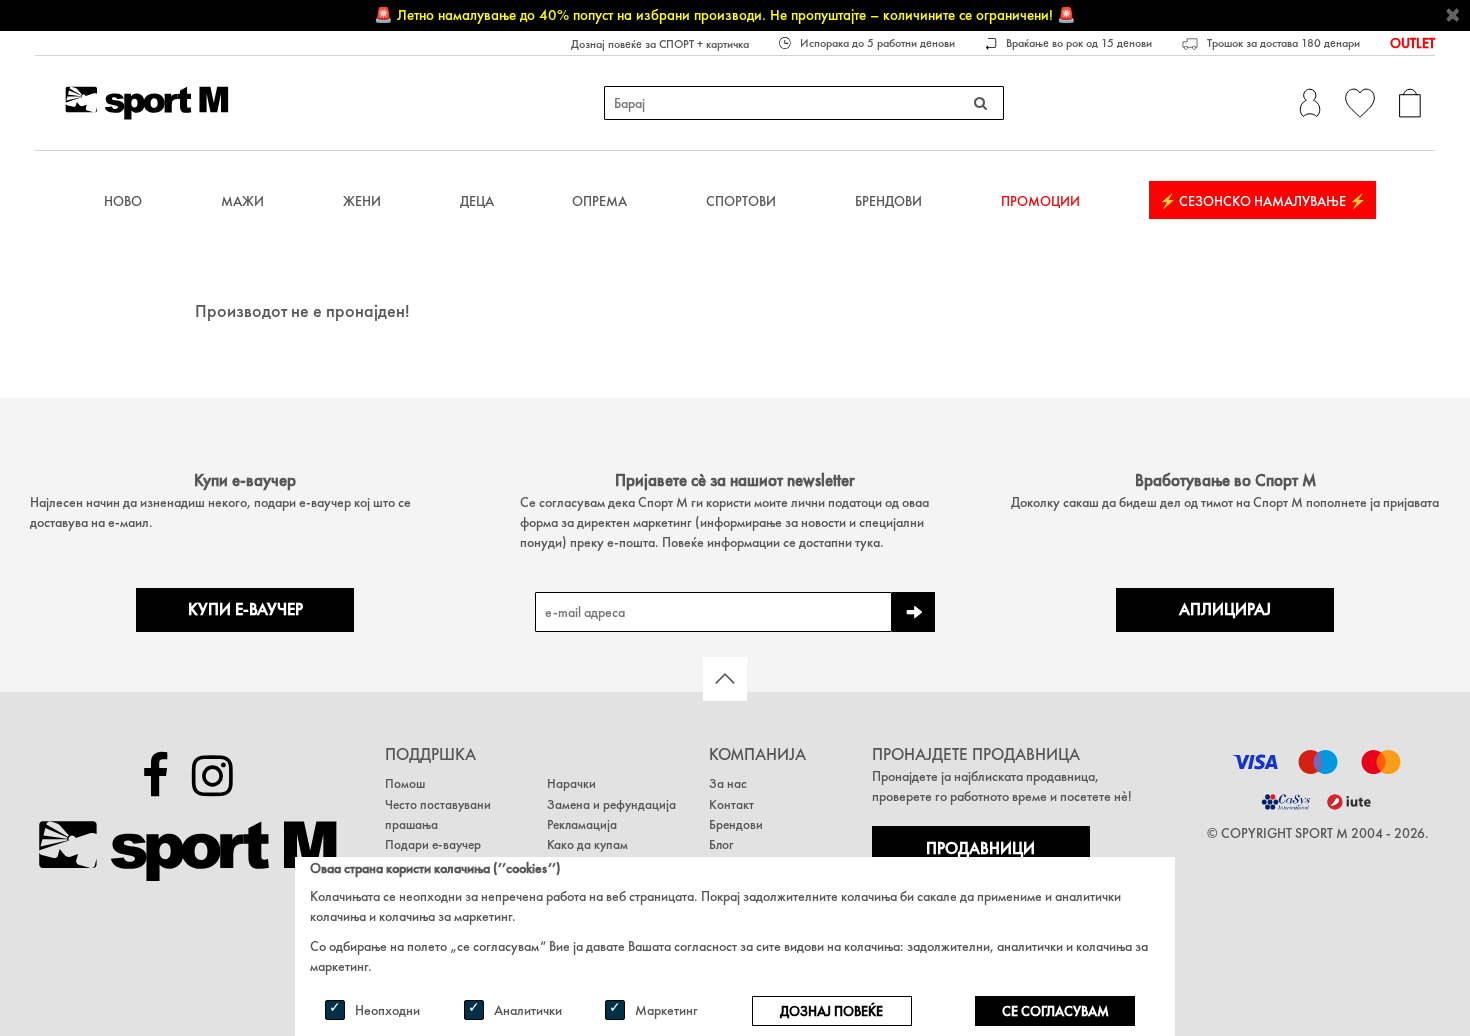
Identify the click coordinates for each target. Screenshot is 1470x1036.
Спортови (741, 201)
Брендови (888, 201)
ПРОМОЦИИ (1040, 201)
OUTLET (1412, 43)
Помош (405, 783)
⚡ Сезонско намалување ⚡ (1262, 201)
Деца (477, 201)
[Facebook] (155, 776)
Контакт (731, 804)
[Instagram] (212, 776)
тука (867, 542)
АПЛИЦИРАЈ (1225, 609)
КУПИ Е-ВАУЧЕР (245, 609)
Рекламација (582, 824)
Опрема (599, 201)
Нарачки (571, 783)
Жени (362, 201)
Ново (123, 201)
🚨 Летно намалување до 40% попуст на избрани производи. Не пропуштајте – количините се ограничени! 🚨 (725, 15)
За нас (728, 783)
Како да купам (587, 844)
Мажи (242, 201)
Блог (721, 844)
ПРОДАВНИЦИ (980, 848)
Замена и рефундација (611, 804)
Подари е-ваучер (433, 844)
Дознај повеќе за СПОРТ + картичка (660, 44)
